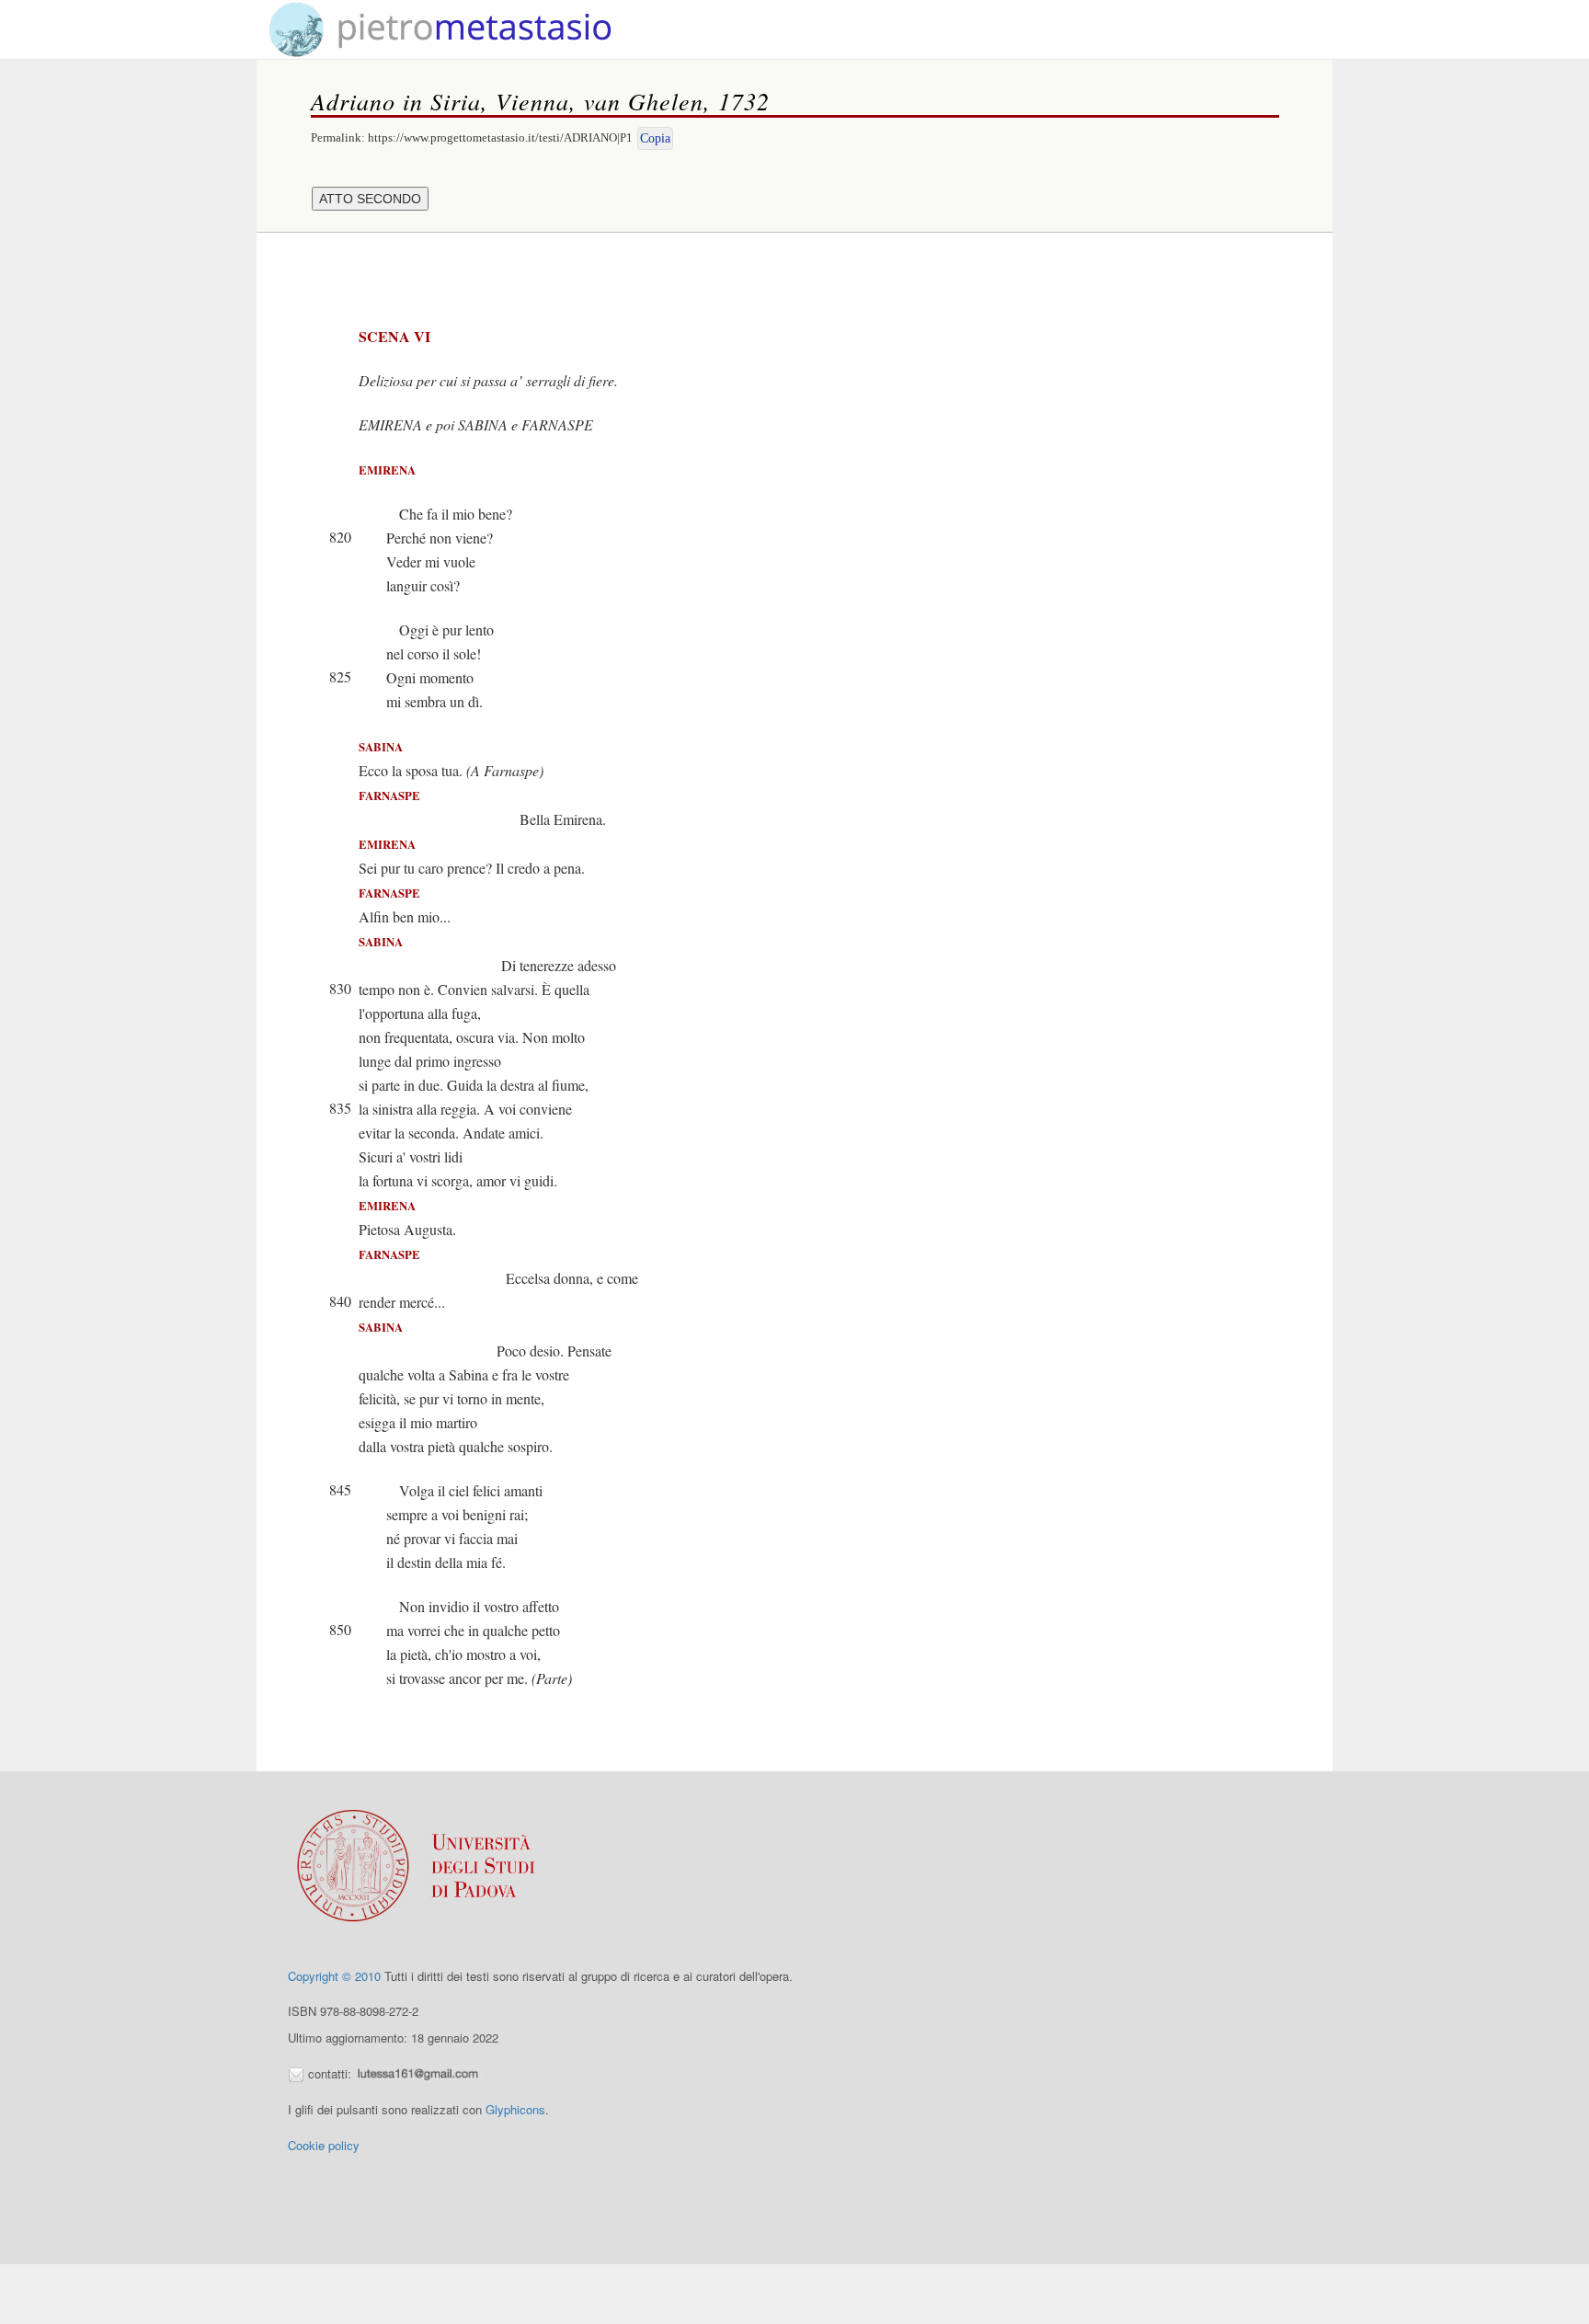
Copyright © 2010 (334, 1976)
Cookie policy (324, 2145)
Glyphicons (515, 2109)
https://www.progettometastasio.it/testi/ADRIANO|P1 (500, 137)
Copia (655, 138)
